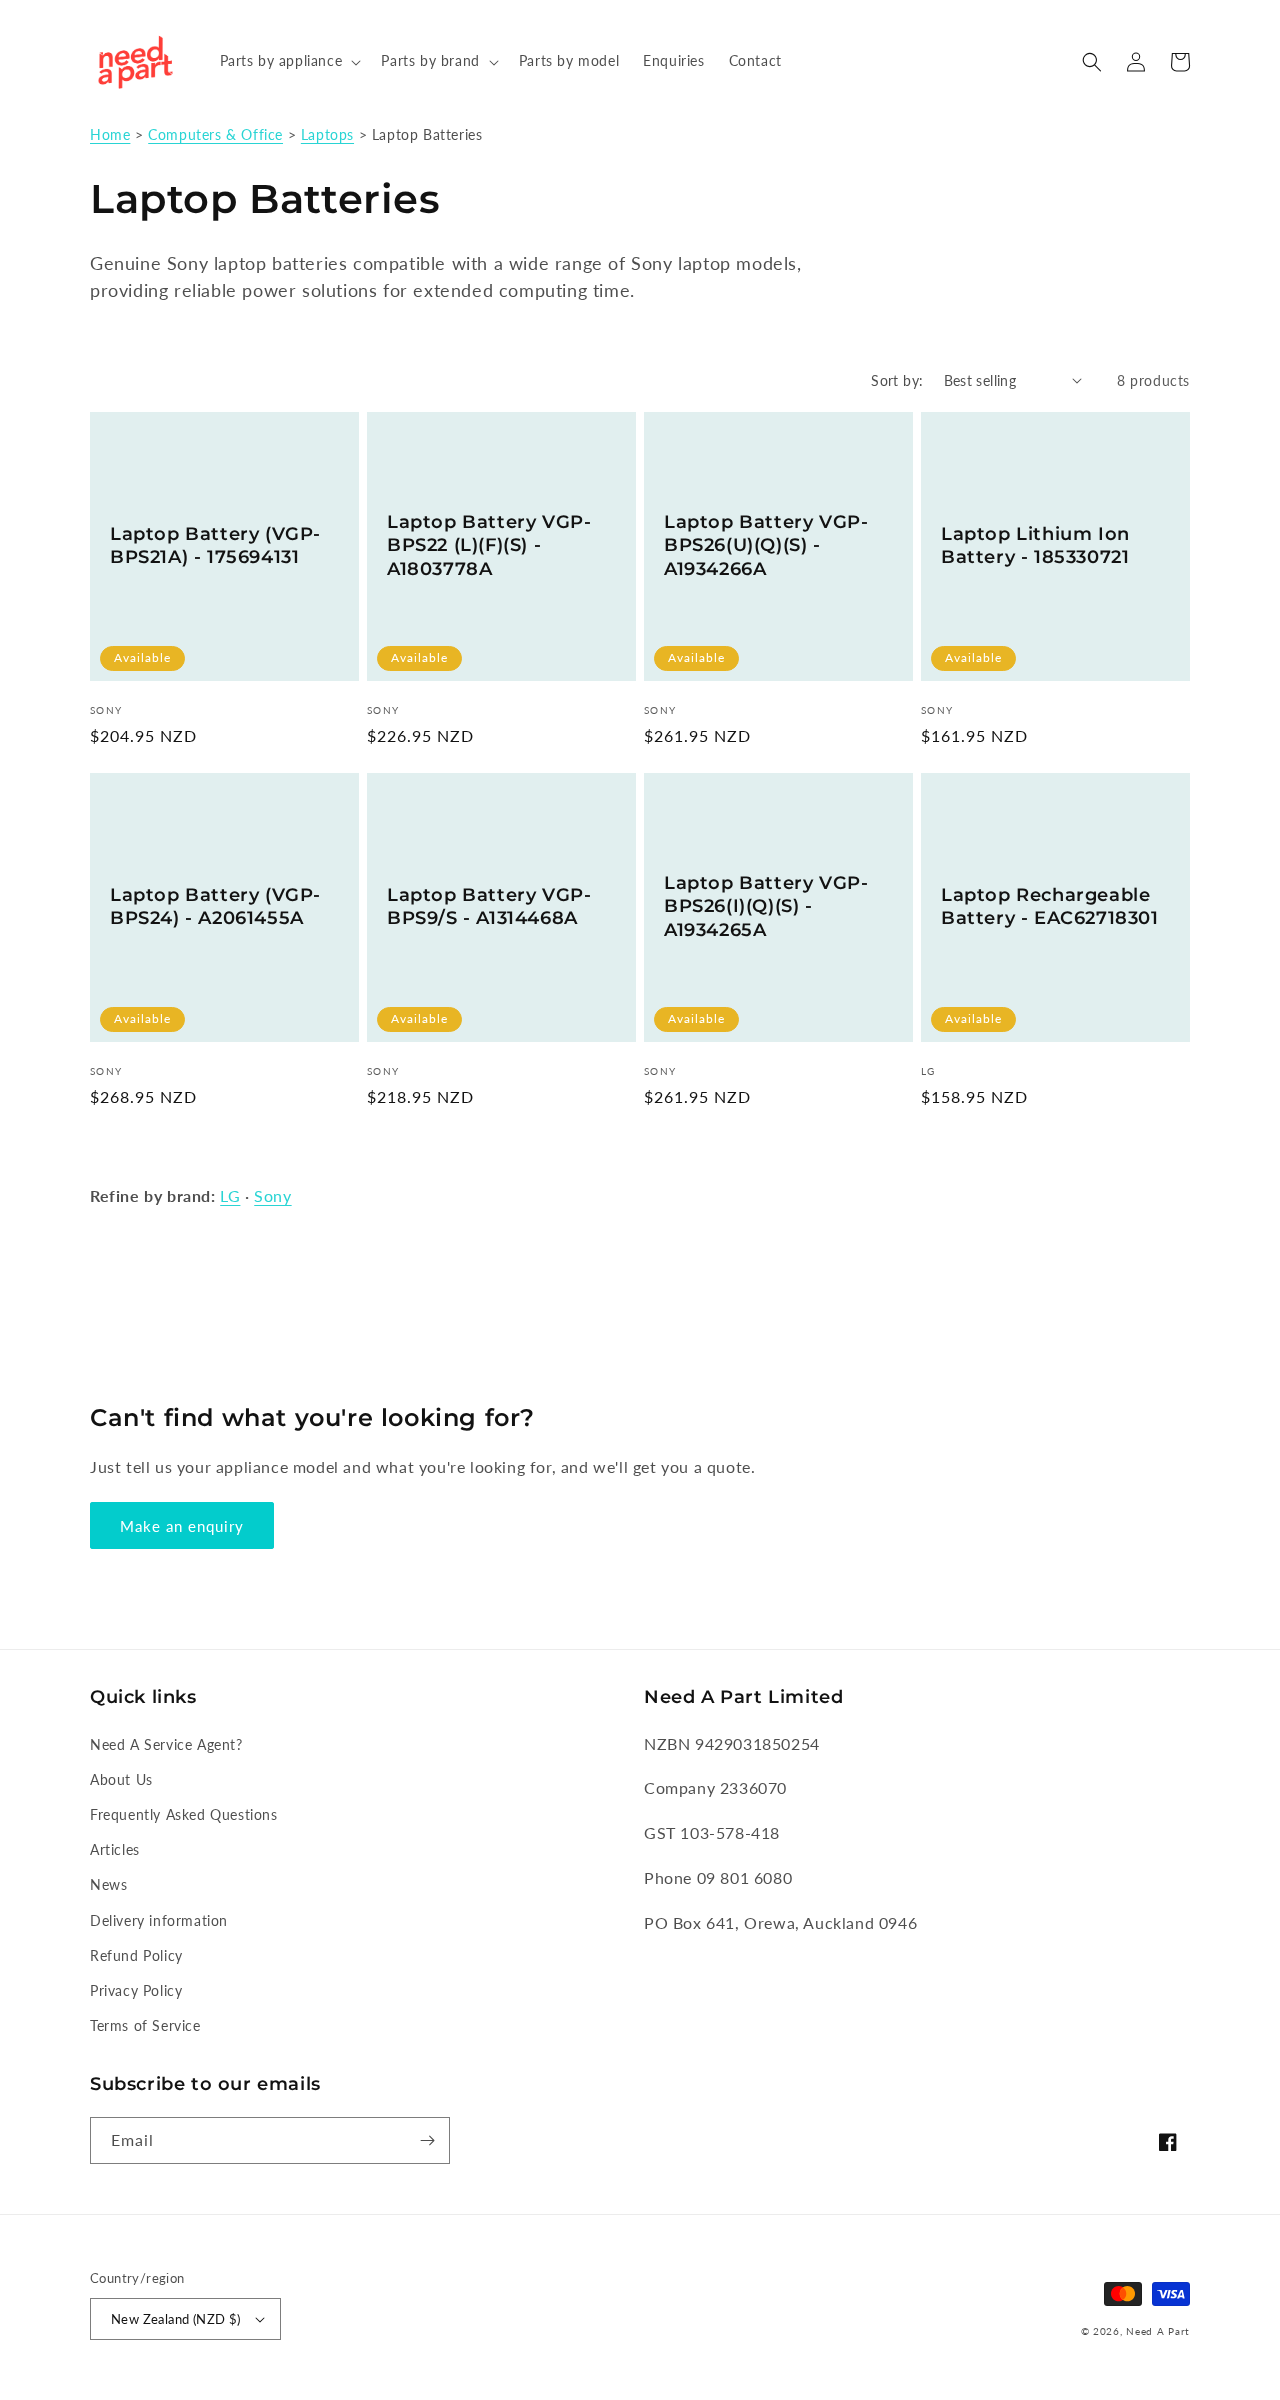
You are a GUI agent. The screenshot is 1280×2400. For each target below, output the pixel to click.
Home (110, 135)
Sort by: (897, 380)
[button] (289, 61)
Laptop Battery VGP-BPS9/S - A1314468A (489, 906)
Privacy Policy (136, 1990)
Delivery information (159, 1920)
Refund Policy (136, 1955)
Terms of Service (145, 2025)
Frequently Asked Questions (184, 1814)
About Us (121, 1779)
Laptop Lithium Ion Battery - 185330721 (1035, 545)
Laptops (327, 135)
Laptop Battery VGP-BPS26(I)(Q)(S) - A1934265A (766, 906)
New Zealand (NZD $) (176, 2319)
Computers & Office (215, 135)
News (108, 1884)
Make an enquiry (182, 1526)
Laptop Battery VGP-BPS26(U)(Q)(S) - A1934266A (766, 545)
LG (230, 1195)
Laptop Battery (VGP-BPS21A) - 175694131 (215, 545)
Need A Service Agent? (166, 1744)
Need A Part (1158, 2331)
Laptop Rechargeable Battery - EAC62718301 (1050, 906)
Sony (272, 1195)
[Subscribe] (427, 2140)
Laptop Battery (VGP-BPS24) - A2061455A (215, 906)
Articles (115, 1849)
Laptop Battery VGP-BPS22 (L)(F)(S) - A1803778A (489, 545)
